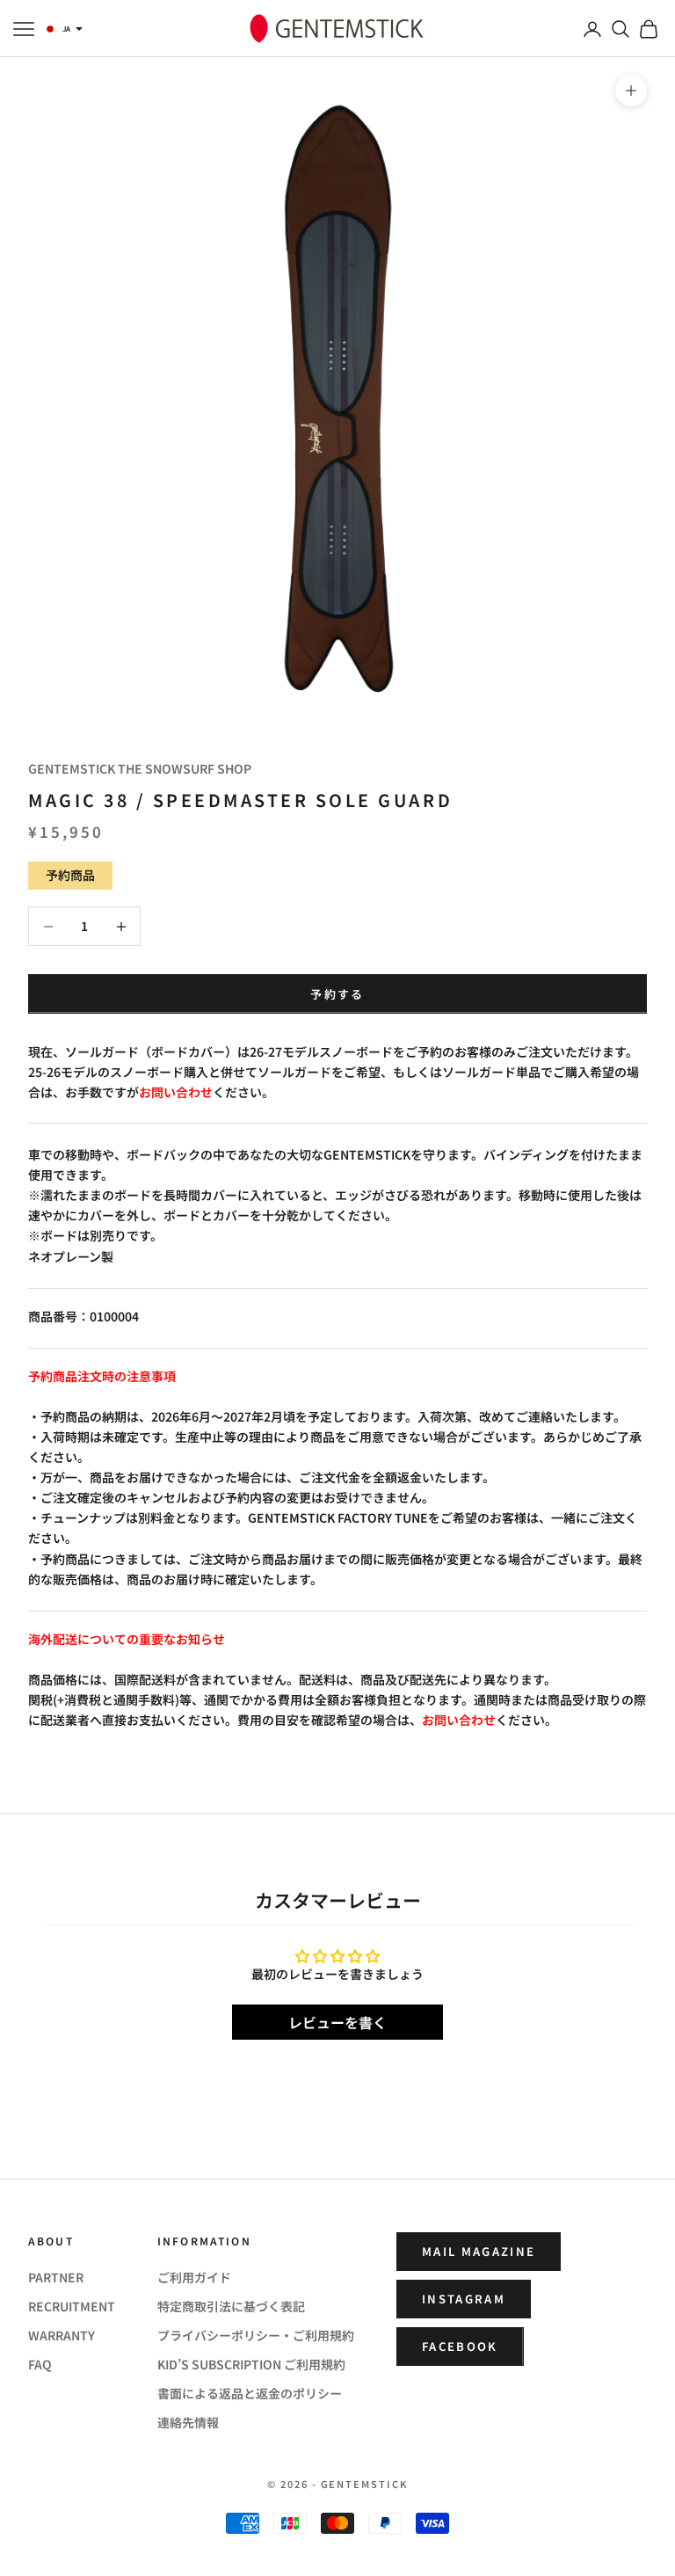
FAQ (40, 2364)
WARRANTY (62, 2335)
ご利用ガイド (194, 2277)
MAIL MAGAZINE (479, 2251)
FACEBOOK (460, 2346)
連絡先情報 (188, 2422)
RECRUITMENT (72, 2306)
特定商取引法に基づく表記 (231, 2306)
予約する (337, 994)
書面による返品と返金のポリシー (250, 2393)
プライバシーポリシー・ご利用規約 (256, 2335)
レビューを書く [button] (337, 2022)
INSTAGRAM (464, 2299)
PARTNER (56, 2277)
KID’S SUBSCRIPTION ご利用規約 (251, 2364)
